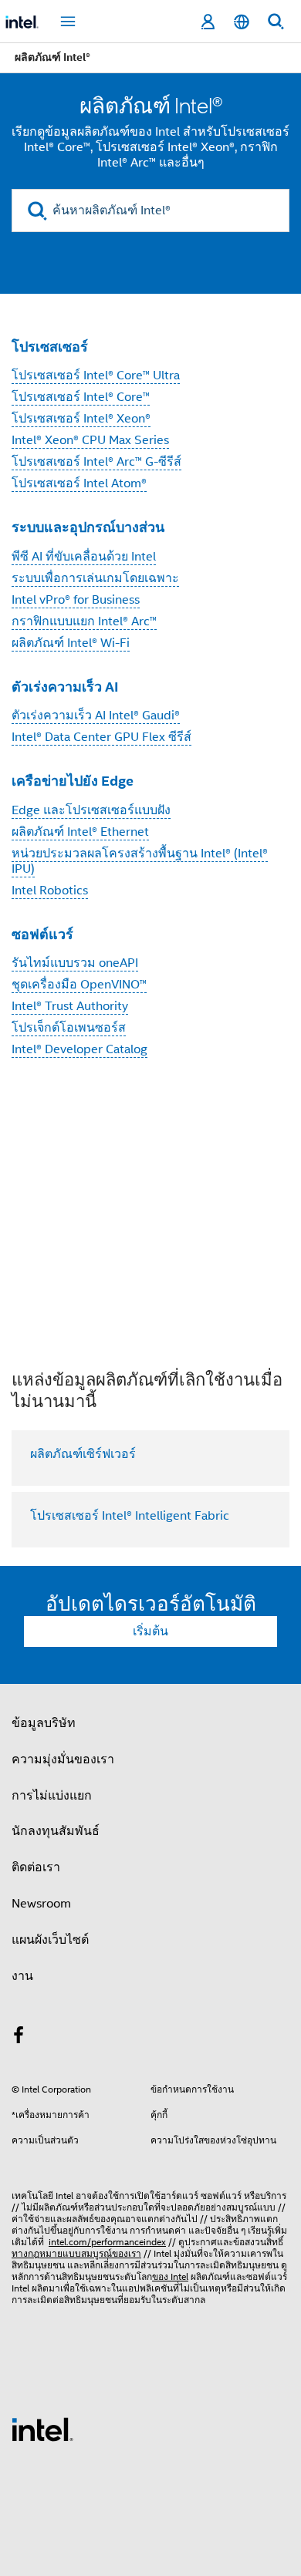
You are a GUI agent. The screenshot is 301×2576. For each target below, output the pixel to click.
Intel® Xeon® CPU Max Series (90, 440)
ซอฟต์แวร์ (42, 934)
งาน (22, 1976)
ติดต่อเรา (36, 1867)
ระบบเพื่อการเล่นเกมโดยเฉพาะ (95, 578)
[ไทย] (242, 22)
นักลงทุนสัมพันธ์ (56, 1831)
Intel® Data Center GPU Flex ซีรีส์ (101, 737)
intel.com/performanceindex (107, 2242)
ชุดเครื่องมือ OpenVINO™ (79, 985)
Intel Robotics (50, 891)
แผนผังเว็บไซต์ (50, 1940)
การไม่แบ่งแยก (52, 1796)
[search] (37, 211)
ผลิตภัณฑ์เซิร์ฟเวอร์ (83, 1454)
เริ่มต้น (150, 1631)
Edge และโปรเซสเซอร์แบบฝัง (91, 810)
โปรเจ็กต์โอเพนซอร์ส (69, 1028)
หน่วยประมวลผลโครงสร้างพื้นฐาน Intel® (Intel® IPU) (140, 861)
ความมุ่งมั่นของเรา (63, 1759)
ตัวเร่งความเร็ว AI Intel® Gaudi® (96, 716)
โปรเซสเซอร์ (50, 347)
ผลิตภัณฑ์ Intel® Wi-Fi (71, 643)
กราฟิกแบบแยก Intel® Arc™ (84, 621)
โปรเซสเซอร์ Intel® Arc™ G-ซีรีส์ (96, 462)
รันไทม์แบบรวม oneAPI (75, 963)
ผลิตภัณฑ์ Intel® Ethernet (80, 832)
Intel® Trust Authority (70, 1006)
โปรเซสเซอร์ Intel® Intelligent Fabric (130, 1516)
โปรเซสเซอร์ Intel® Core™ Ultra (96, 375)
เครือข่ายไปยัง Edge (73, 781)
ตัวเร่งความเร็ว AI (65, 687)
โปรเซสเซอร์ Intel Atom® (79, 483)
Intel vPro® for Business (76, 600)
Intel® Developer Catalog (79, 1049)
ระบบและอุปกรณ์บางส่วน (88, 527)
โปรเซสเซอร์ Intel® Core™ (81, 397)
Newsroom (41, 1904)
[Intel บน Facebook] (19, 2038)
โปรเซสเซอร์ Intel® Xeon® (81, 419)
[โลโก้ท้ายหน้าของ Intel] (42, 2429)
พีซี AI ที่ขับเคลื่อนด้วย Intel (84, 557)
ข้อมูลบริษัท (44, 1723)
